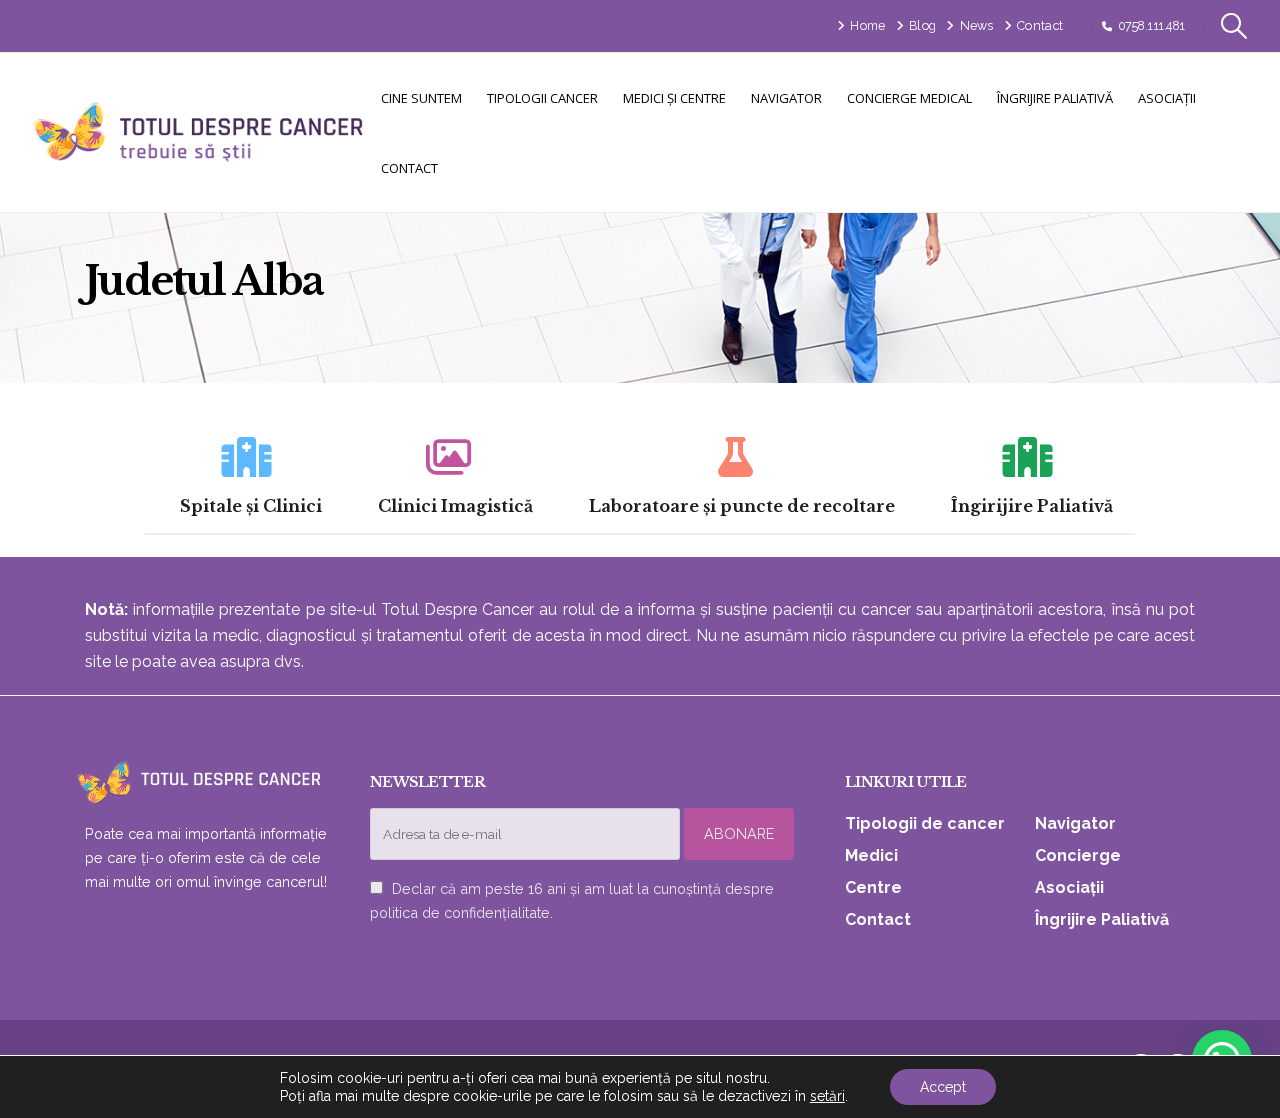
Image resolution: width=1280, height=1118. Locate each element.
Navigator (786, 98)
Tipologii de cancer (925, 823)
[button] (1234, 26)
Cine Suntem (421, 98)
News (977, 25)
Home (867, 25)
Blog (922, 25)
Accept (943, 1087)
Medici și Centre (674, 98)
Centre (873, 887)
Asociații (1167, 98)
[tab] (244, 476)
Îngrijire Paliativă (1055, 98)
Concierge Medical (909, 98)
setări (827, 1096)
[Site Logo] (199, 133)
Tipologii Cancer (542, 98)
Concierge (1078, 855)
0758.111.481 (1151, 25)
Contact (1040, 25)
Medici (871, 855)
